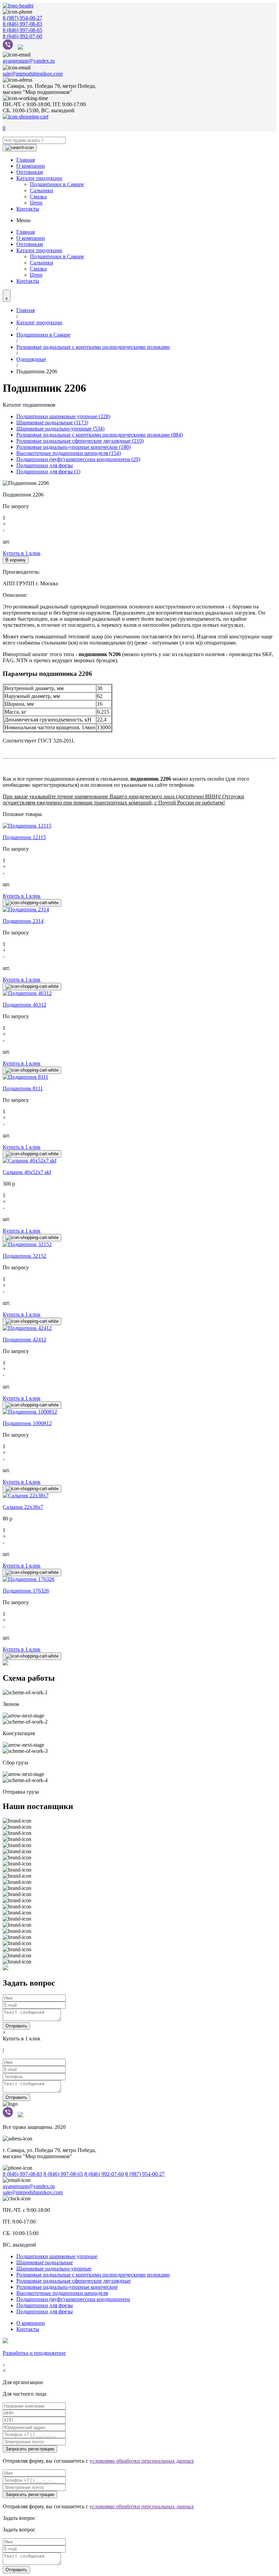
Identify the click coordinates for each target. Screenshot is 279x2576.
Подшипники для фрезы (45, 465)
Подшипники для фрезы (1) (48, 471)
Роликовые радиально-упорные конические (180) (73, 447)
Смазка (38, 197)
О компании (31, 166)
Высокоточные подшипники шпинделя (62, 2293)
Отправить (16, 2026)
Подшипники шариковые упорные (57, 2256)
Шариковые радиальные (45, 2262)
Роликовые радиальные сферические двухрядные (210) (80, 441)
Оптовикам (30, 172)
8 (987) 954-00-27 (22, 18)
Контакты (28, 209)
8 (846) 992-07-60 (22, 36)
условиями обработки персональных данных (142, 2461)
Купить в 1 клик (22, 553)
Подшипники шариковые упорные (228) (63, 416)
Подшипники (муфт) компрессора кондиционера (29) (78, 459)
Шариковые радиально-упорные (54, 2269)
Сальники (42, 190)
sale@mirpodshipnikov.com (33, 74)
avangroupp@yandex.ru (29, 61)
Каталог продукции (39, 178)
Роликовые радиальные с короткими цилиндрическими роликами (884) (100, 435)
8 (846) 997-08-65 (22, 30)
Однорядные (31, 359)
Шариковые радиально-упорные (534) (60, 429)
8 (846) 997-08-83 (22, 24)
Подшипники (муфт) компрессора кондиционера (73, 2299)
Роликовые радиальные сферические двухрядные (73, 2281)
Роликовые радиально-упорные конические (67, 2287)
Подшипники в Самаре (57, 184)
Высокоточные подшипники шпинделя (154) (69, 453)
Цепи (36, 203)
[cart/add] (32, 903)
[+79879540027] (10, 48)
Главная (26, 160)
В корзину (16, 560)
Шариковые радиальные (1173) (52, 422)
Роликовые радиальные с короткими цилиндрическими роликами (93, 347)
